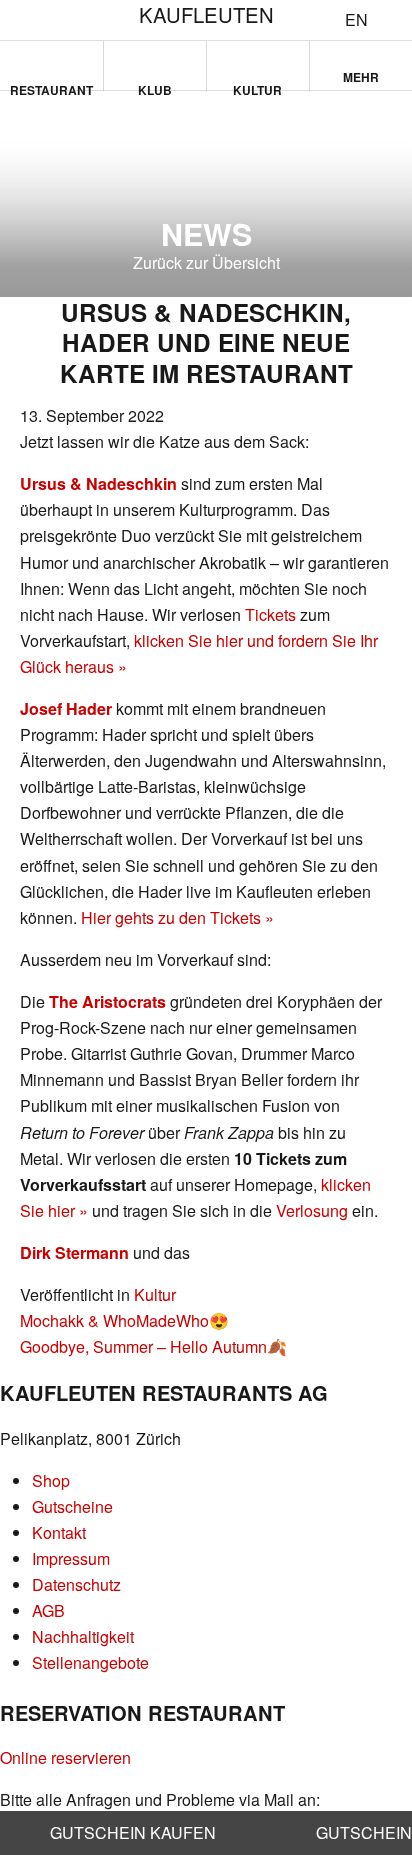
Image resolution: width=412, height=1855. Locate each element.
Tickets (270, 614)
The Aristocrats (107, 1001)
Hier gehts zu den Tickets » (177, 917)
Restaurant (51, 86)
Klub (155, 86)
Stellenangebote (90, 1662)
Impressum (71, 1558)
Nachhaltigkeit (83, 1636)
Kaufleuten (206, 14)
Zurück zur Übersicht (206, 262)
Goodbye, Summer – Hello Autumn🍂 (153, 1346)
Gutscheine (72, 1506)
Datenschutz (76, 1584)
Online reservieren (65, 1757)
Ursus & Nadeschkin (98, 483)
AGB (48, 1610)
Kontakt (59, 1532)
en (356, 20)
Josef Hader (66, 708)
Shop (51, 1480)
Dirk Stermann (74, 1252)
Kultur (257, 86)
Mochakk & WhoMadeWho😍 (124, 1320)
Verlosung (312, 1210)
